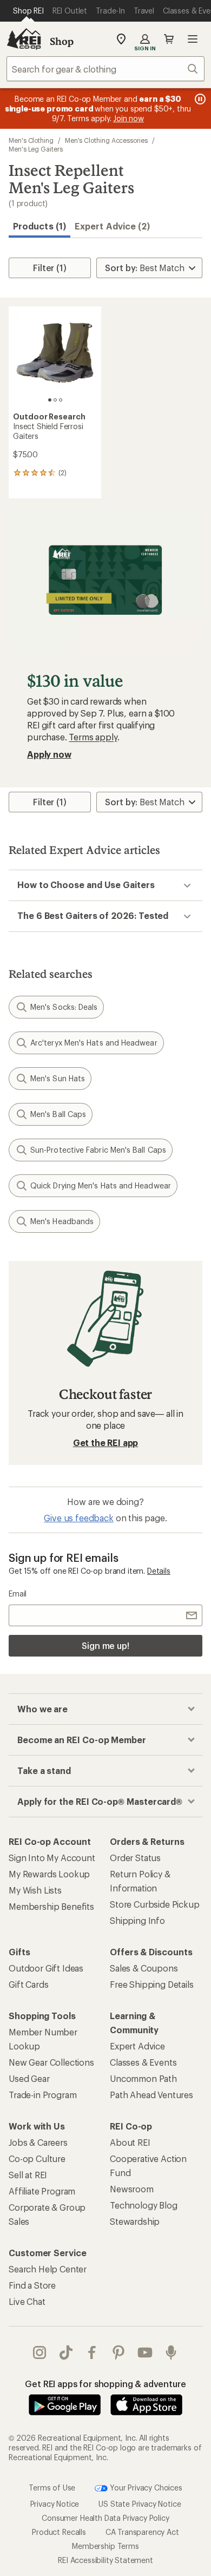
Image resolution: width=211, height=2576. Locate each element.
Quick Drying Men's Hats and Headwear (101, 1185)
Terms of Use (52, 2487)
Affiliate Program (42, 2191)
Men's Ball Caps (58, 1114)
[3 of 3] (61, 400)
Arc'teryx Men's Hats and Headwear (94, 1043)
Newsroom (132, 2189)
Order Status (135, 1858)
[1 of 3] (50, 400)
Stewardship (135, 2221)
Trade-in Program (42, 2095)
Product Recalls (59, 2532)
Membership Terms (105, 2546)
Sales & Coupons (144, 1968)
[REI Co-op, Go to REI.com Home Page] (24, 39)
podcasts (171, 2352)
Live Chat (27, 2301)
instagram (40, 2352)
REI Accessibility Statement (105, 2560)
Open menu (193, 39)
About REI (130, 2142)
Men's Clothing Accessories (106, 140)
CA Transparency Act (142, 2532)
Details (159, 1571)
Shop (62, 41)
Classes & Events (143, 2062)
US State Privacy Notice (140, 2504)
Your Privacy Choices (145, 2487)
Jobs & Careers (38, 2142)
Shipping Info (137, 1920)
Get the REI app (106, 1443)
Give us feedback (78, 1518)
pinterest (119, 2352)
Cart (169, 39)
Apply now (49, 754)
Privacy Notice (55, 2504)
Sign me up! (105, 1645)
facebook (92, 2352)
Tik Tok (66, 2352)
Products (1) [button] (39, 226)
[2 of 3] (55, 400)
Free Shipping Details (152, 1984)
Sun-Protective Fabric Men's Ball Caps (98, 1150)
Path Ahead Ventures (151, 2095)
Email (18, 1593)
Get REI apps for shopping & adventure (105, 2384)
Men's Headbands (62, 1221)
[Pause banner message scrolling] (199, 99)
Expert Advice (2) (112, 226)
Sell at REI (28, 2175)
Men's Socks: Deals (64, 1007)
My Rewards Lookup (49, 1874)
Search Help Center (48, 2269)
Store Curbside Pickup (155, 1904)
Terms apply (93, 737)
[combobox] (105, 69)
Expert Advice (137, 2046)
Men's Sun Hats (58, 1078)
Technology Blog (144, 2205)
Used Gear (29, 2078)
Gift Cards (28, 1984)
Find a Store (32, 2285)
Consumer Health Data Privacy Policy (105, 2518)
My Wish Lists (35, 1890)
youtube (145, 2352)
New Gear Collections (51, 2062)
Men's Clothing (31, 140)
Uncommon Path (143, 2078)
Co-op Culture (37, 2158)
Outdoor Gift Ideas (46, 1968)
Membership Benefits (51, 1906)
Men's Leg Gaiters (36, 149)
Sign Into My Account (52, 1858)
